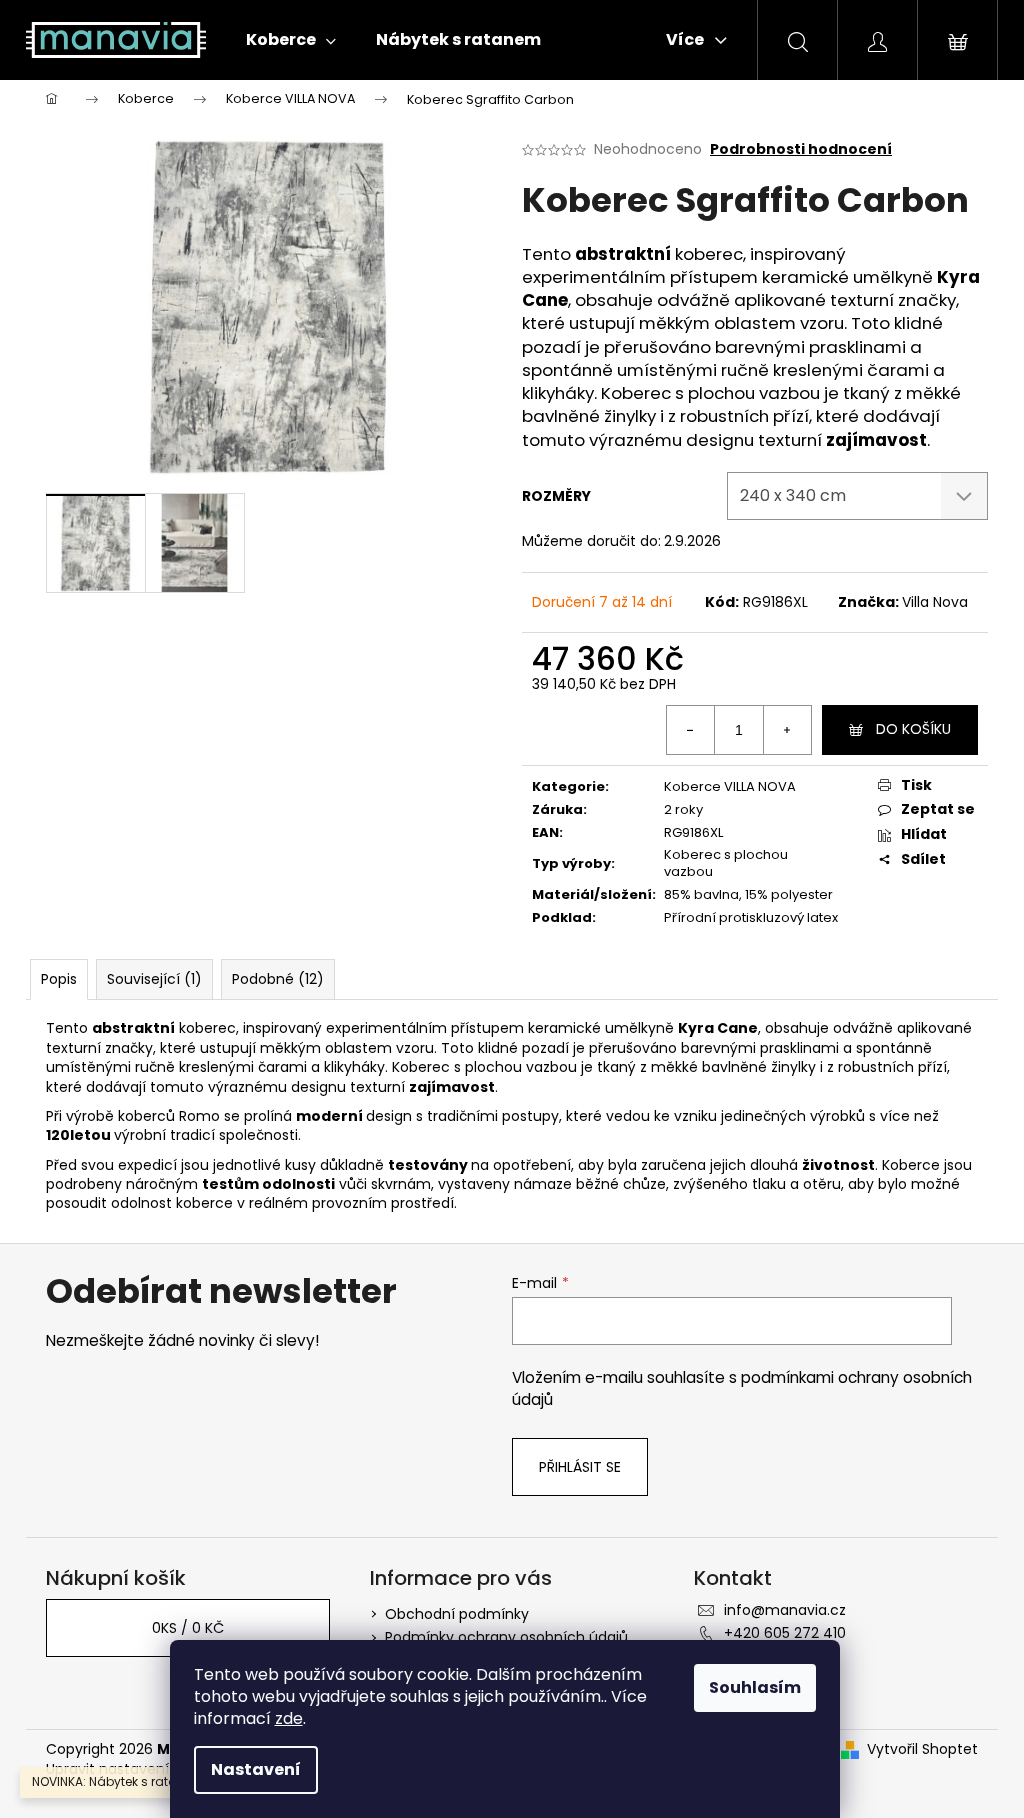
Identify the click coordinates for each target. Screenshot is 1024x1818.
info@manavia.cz (785, 1610)
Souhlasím (755, 1687)
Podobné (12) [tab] (278, 979)
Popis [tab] (59, 979)
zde (289, 1718)
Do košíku (913, 729)
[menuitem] (291, 40)
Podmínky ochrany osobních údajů (506, 1637)
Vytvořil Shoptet (922, 1749)
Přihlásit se (580, 1467)
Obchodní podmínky (457, 1614)
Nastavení (256, 1769)
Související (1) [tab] (154, 979)
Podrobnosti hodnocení (801, 149)
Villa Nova (935, 602)
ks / (188, 1628)
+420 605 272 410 (785, 1633)
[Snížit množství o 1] (691, 730)
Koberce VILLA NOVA (730, 786)
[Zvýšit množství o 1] (787, 730)
